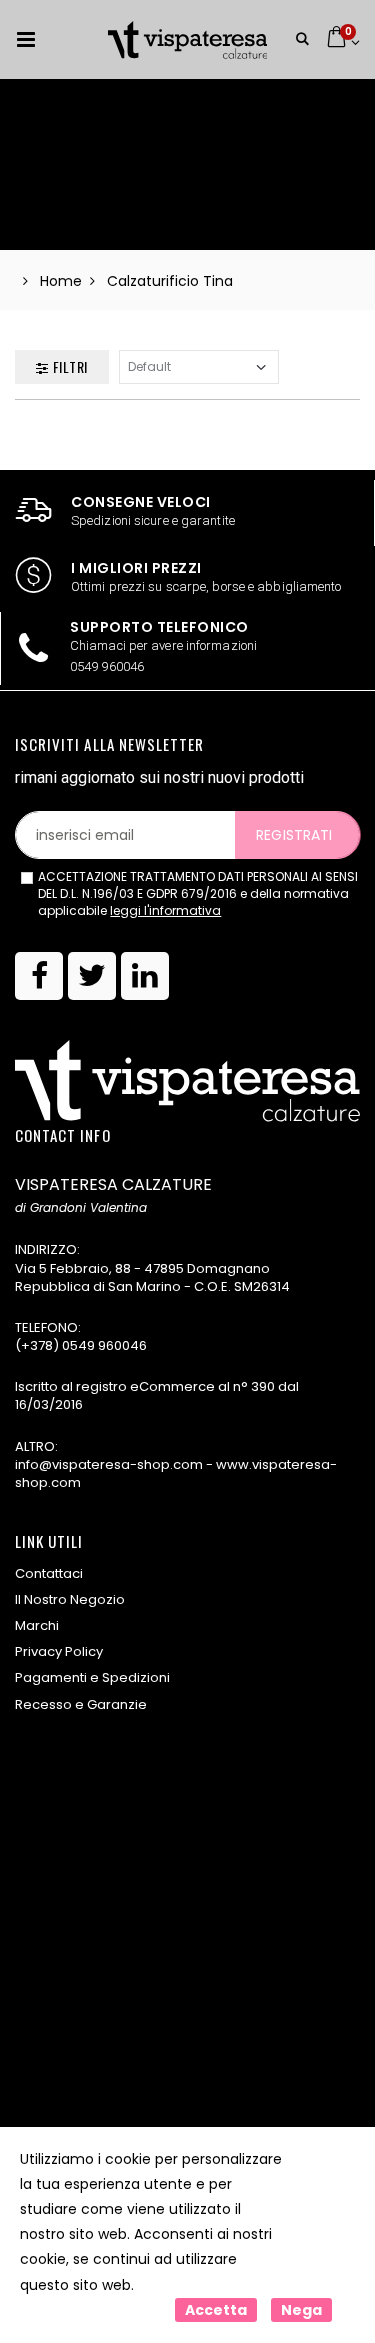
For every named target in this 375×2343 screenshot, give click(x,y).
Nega (301, 2310)
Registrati (294, 835)
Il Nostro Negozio (70, 1599)
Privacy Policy (59, 1651)
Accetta (216, 2310)
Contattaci (49, 1573)
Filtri (68, 366)
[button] (302, 39)
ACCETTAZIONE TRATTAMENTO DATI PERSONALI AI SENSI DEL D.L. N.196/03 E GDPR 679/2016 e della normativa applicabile (198, 894)
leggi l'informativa (165, 910)
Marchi (37, 1625)
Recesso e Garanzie (81, 1704)
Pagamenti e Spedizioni (92, 1677)
